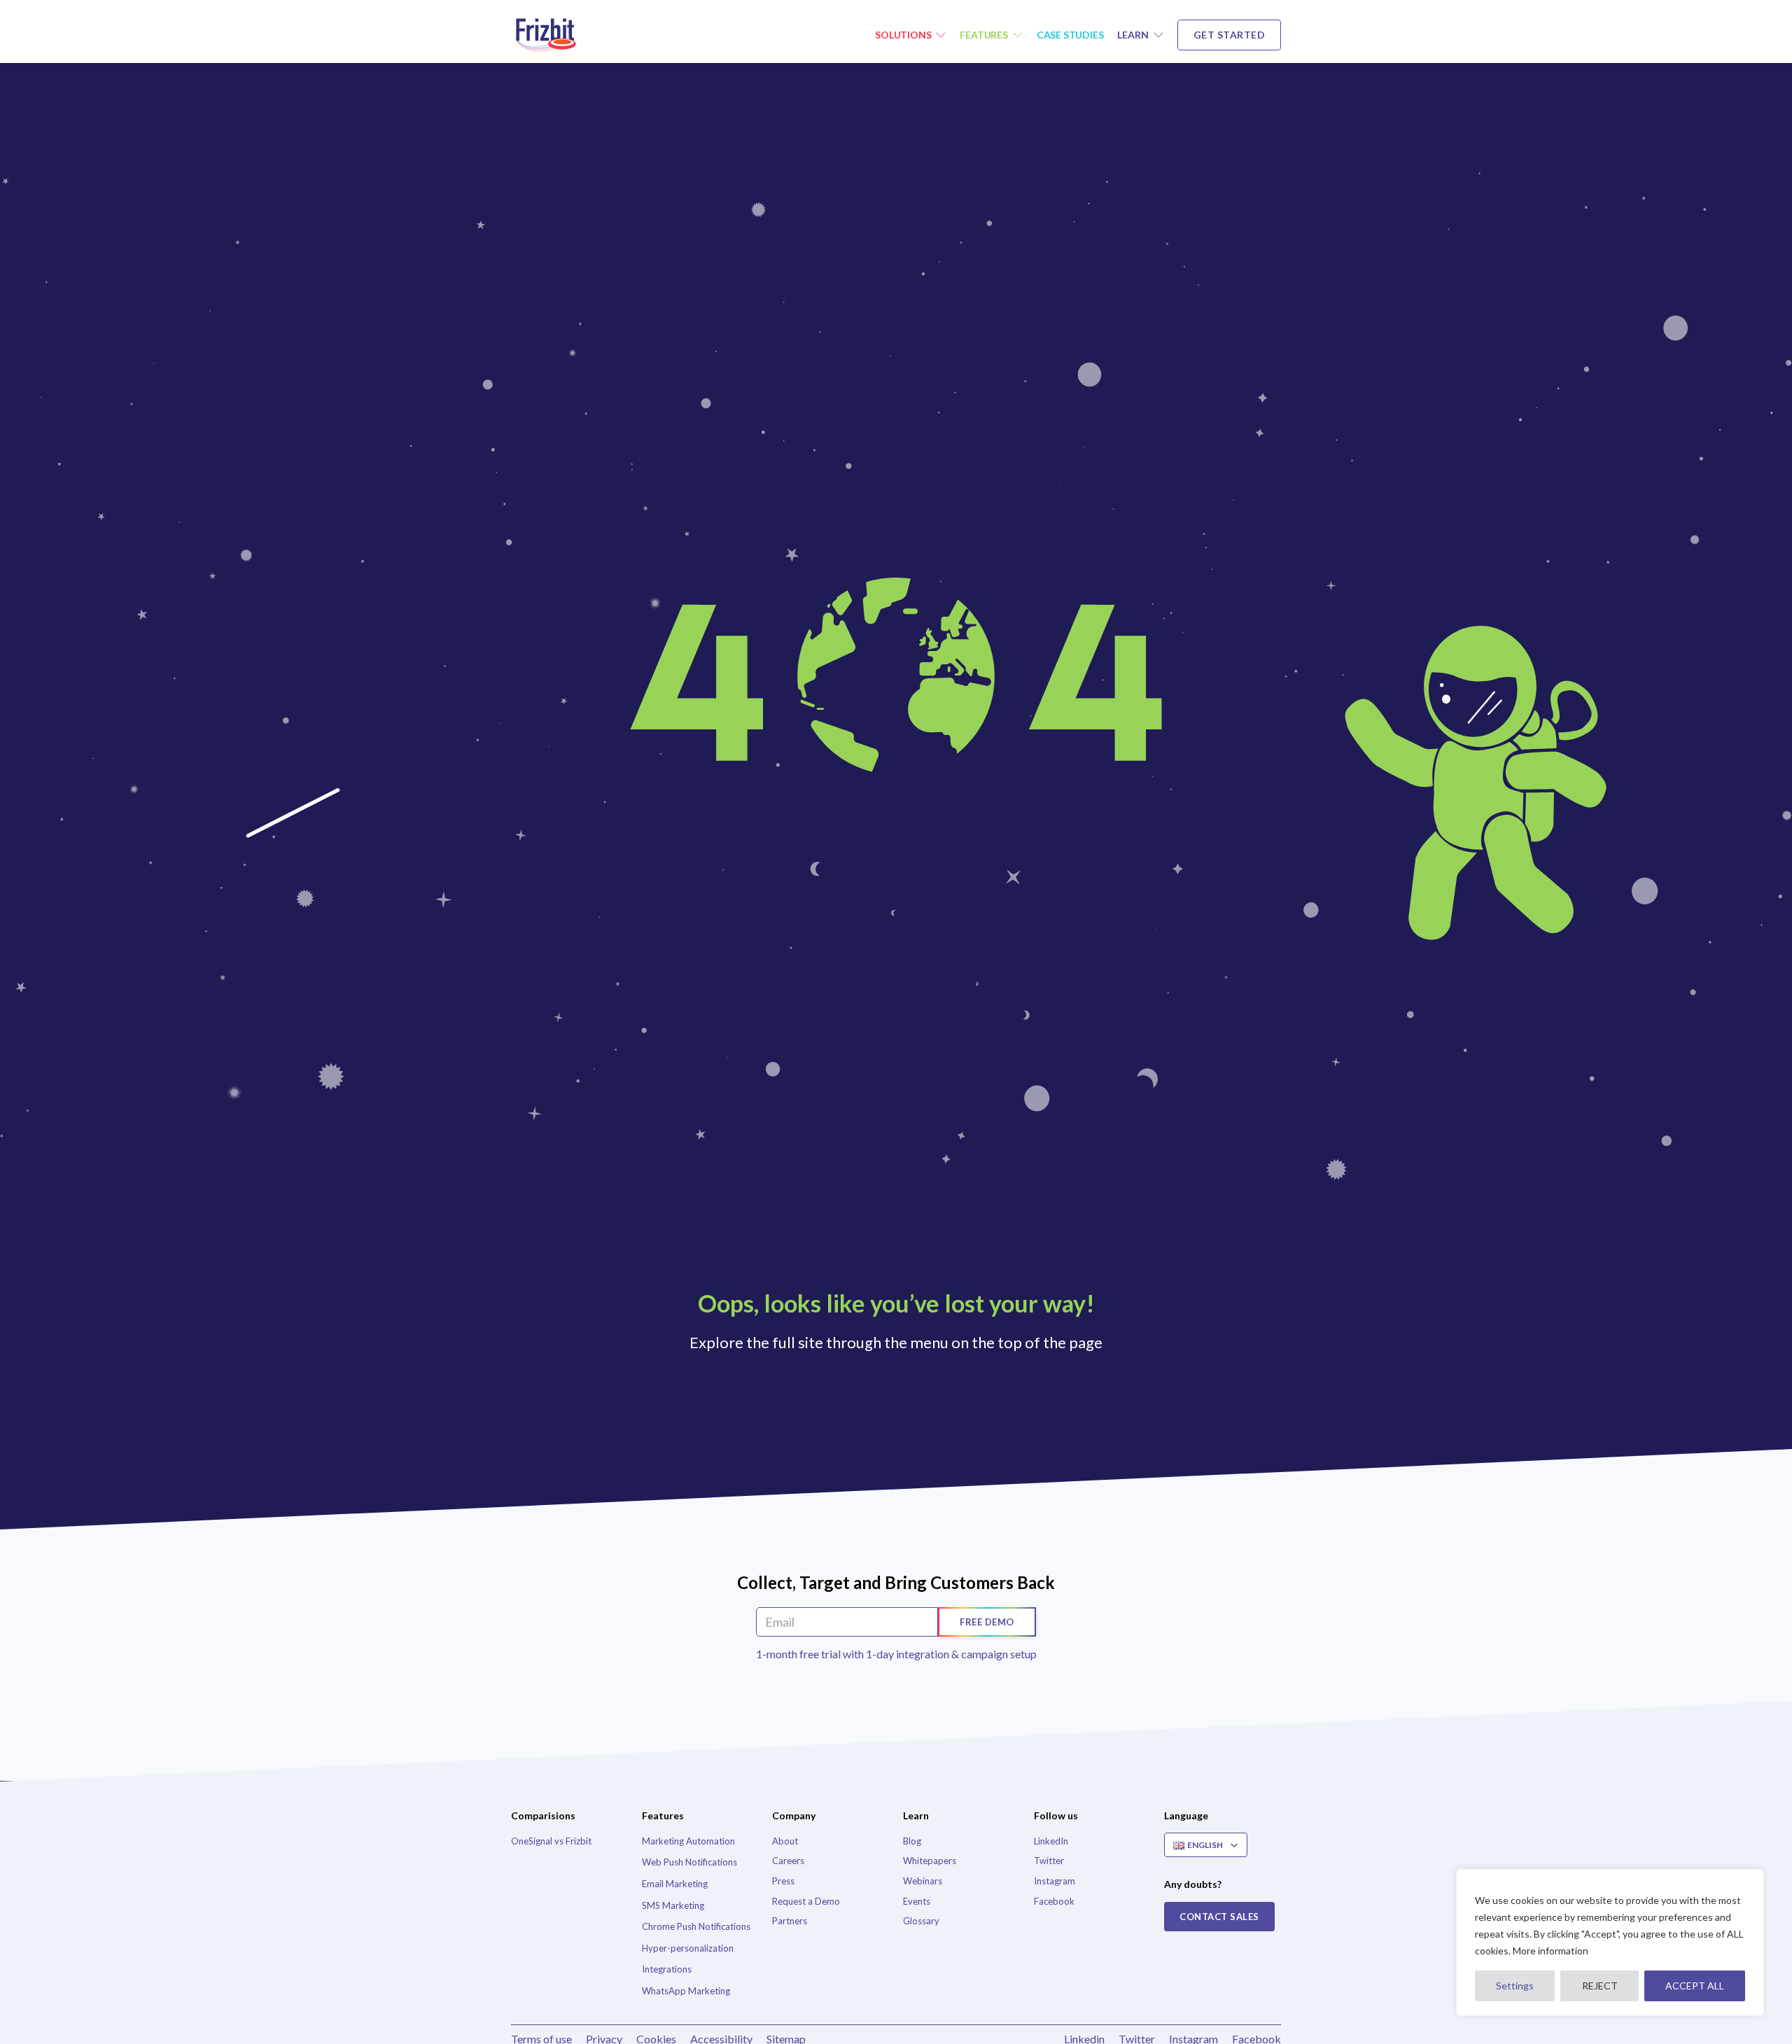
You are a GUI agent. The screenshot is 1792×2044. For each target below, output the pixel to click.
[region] (1610, 1942)
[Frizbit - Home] (549, 35)
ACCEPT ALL (1695, 1986)
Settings (1515, 1986)
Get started (1230, 35)
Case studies (1070, 35)
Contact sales (1219, 1917)
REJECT (1600, 1986)
